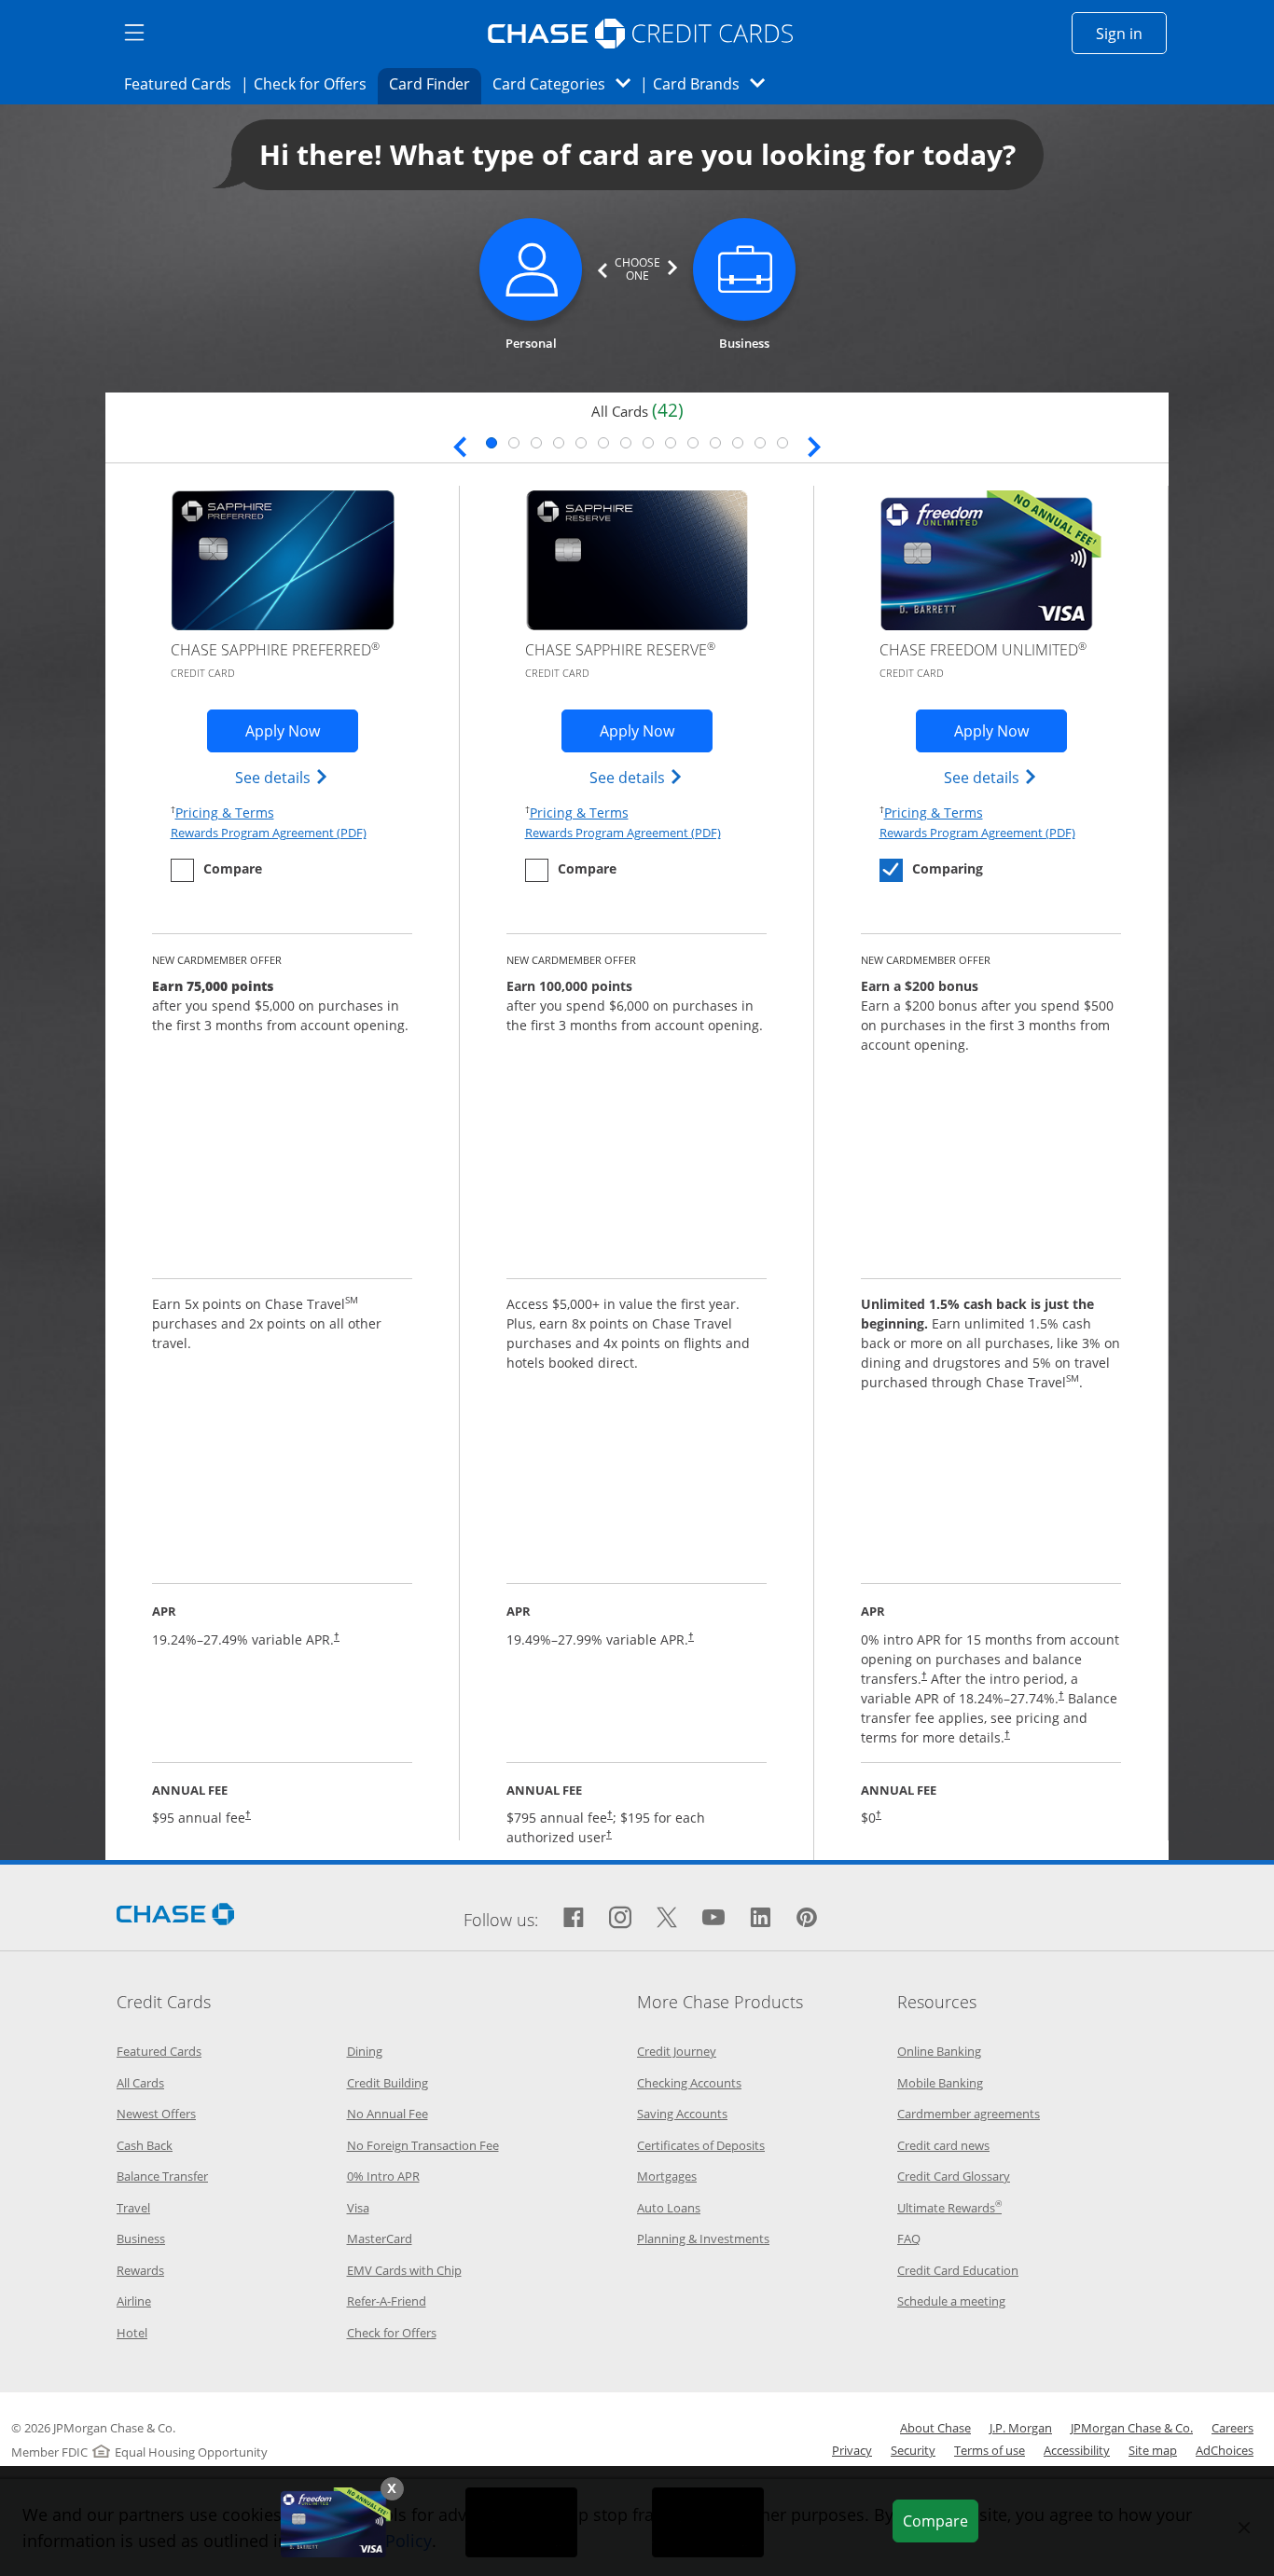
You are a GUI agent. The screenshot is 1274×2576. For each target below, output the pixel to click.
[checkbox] (216, 870)
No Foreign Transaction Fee (423, 2145)
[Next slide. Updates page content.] (814, 445)
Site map (1153, 2450)
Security (913, 2450)
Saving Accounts (682, 2114)
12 (738, 443)
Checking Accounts (689, 2083)
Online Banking (939, 2051)
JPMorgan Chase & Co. (1132, 2428)
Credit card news (943, 2145)
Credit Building (388, 2083)
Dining (365, 2051)
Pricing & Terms (225, 812)
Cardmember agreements (969, 2114)
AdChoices (1225, 2450)
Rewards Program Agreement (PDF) (269, 833)
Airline (134, 2301)
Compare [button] (940, 2521)
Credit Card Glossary (954, 2176)
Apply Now (302, 730)
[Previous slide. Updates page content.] (460, 445)
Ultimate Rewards (949, 2208)
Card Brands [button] (715, 83)
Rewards (140, 2270)
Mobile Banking (940, 2083)
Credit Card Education (958, 2270)
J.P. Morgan (1021, 2428)
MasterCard (380, 2239)
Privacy (852, 2450)
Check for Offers (315, 83)
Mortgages (667, 2176)
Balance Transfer (162, 2176)
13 (760, 443)
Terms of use (990, 2450)
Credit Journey (677, 2051)
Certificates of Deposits (701, 2145)
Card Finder (436, 83)
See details (282, 777)
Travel (133, 2208)
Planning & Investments (703, 2239)
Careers (1232, 2428)
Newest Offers (156, 2114)
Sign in (1131, 33)
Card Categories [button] (567, 83)
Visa (358, 2208)
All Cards (140, 2083)
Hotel (132, 2333)
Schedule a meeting (951, 2301)
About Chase (935, 2428)
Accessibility (1077, 2450)
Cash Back (145, 2145)
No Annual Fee (388, 2114)
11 (715, 443)
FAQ (909, 2239)
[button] (392, 2489)
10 (693, 443)
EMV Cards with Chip (404, 2270)
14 (782, 443)
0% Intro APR (383, 2176)
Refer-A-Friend (387, 2301)
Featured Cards (183, 83)
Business (141, 2239)
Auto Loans (669, 2208)
